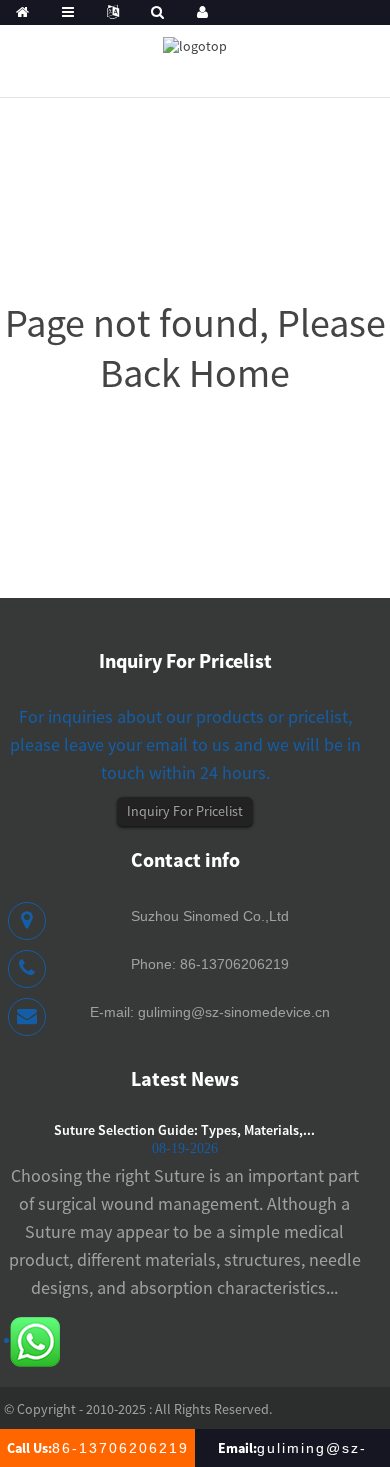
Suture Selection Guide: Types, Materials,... (184, 1130)
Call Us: (98, 1448)
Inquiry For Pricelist (185, 811)
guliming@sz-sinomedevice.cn (234, 1012)
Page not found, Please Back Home (195, 348)
